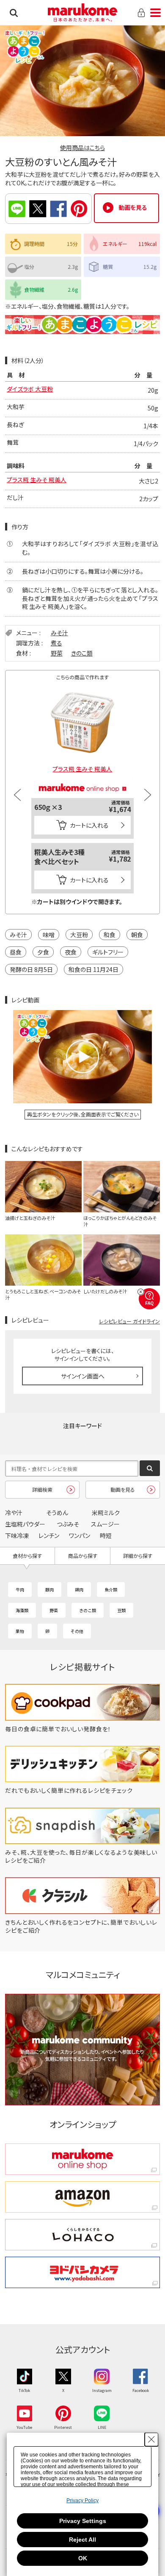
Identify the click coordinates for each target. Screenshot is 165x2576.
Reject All (82, 2540)
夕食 (43, 952)
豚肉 (49, 1589)
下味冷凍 (17, 1535)
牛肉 (20, 1589)
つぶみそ (68, 1524)
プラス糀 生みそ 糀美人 (37, 480)
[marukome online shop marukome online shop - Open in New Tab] (82, 2159)
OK (83, 2558)
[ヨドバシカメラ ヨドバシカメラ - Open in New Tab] (82, 2272)
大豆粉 (79, 935)
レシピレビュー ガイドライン (129, 1321)
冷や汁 (14, 1513)
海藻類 (22, 1610)
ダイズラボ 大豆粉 (30, 389)
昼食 (16, 952)
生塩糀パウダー (25, 1524)
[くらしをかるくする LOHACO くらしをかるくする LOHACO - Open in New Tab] (82, 2235)
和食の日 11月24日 (93, 969)
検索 (14, 13)
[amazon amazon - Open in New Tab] (82, 2197)
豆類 (121, 1610)
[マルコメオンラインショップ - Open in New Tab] (82, 780)
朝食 (137, 935)
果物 (20, 1631)
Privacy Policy (82, 2501)
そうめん (57, 1513)
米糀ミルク (106, 1513)
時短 (106, 1535)
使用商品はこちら (82, 148)
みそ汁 (59, 633)
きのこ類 (82, 653)
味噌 (49, 935)
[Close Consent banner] (151, 2439)
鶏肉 (79, 1589)
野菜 (57, 653)
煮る (56, 643)
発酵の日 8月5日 (31, 969)
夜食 (71, 952)
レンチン (49, 1535)
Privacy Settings (83, 2521)
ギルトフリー (108, 952)
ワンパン (80, 1535)
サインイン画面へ (83, 1376)
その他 (77, 1631)
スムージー (105, 1524)
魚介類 (111, 1589)
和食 (110, 935)
